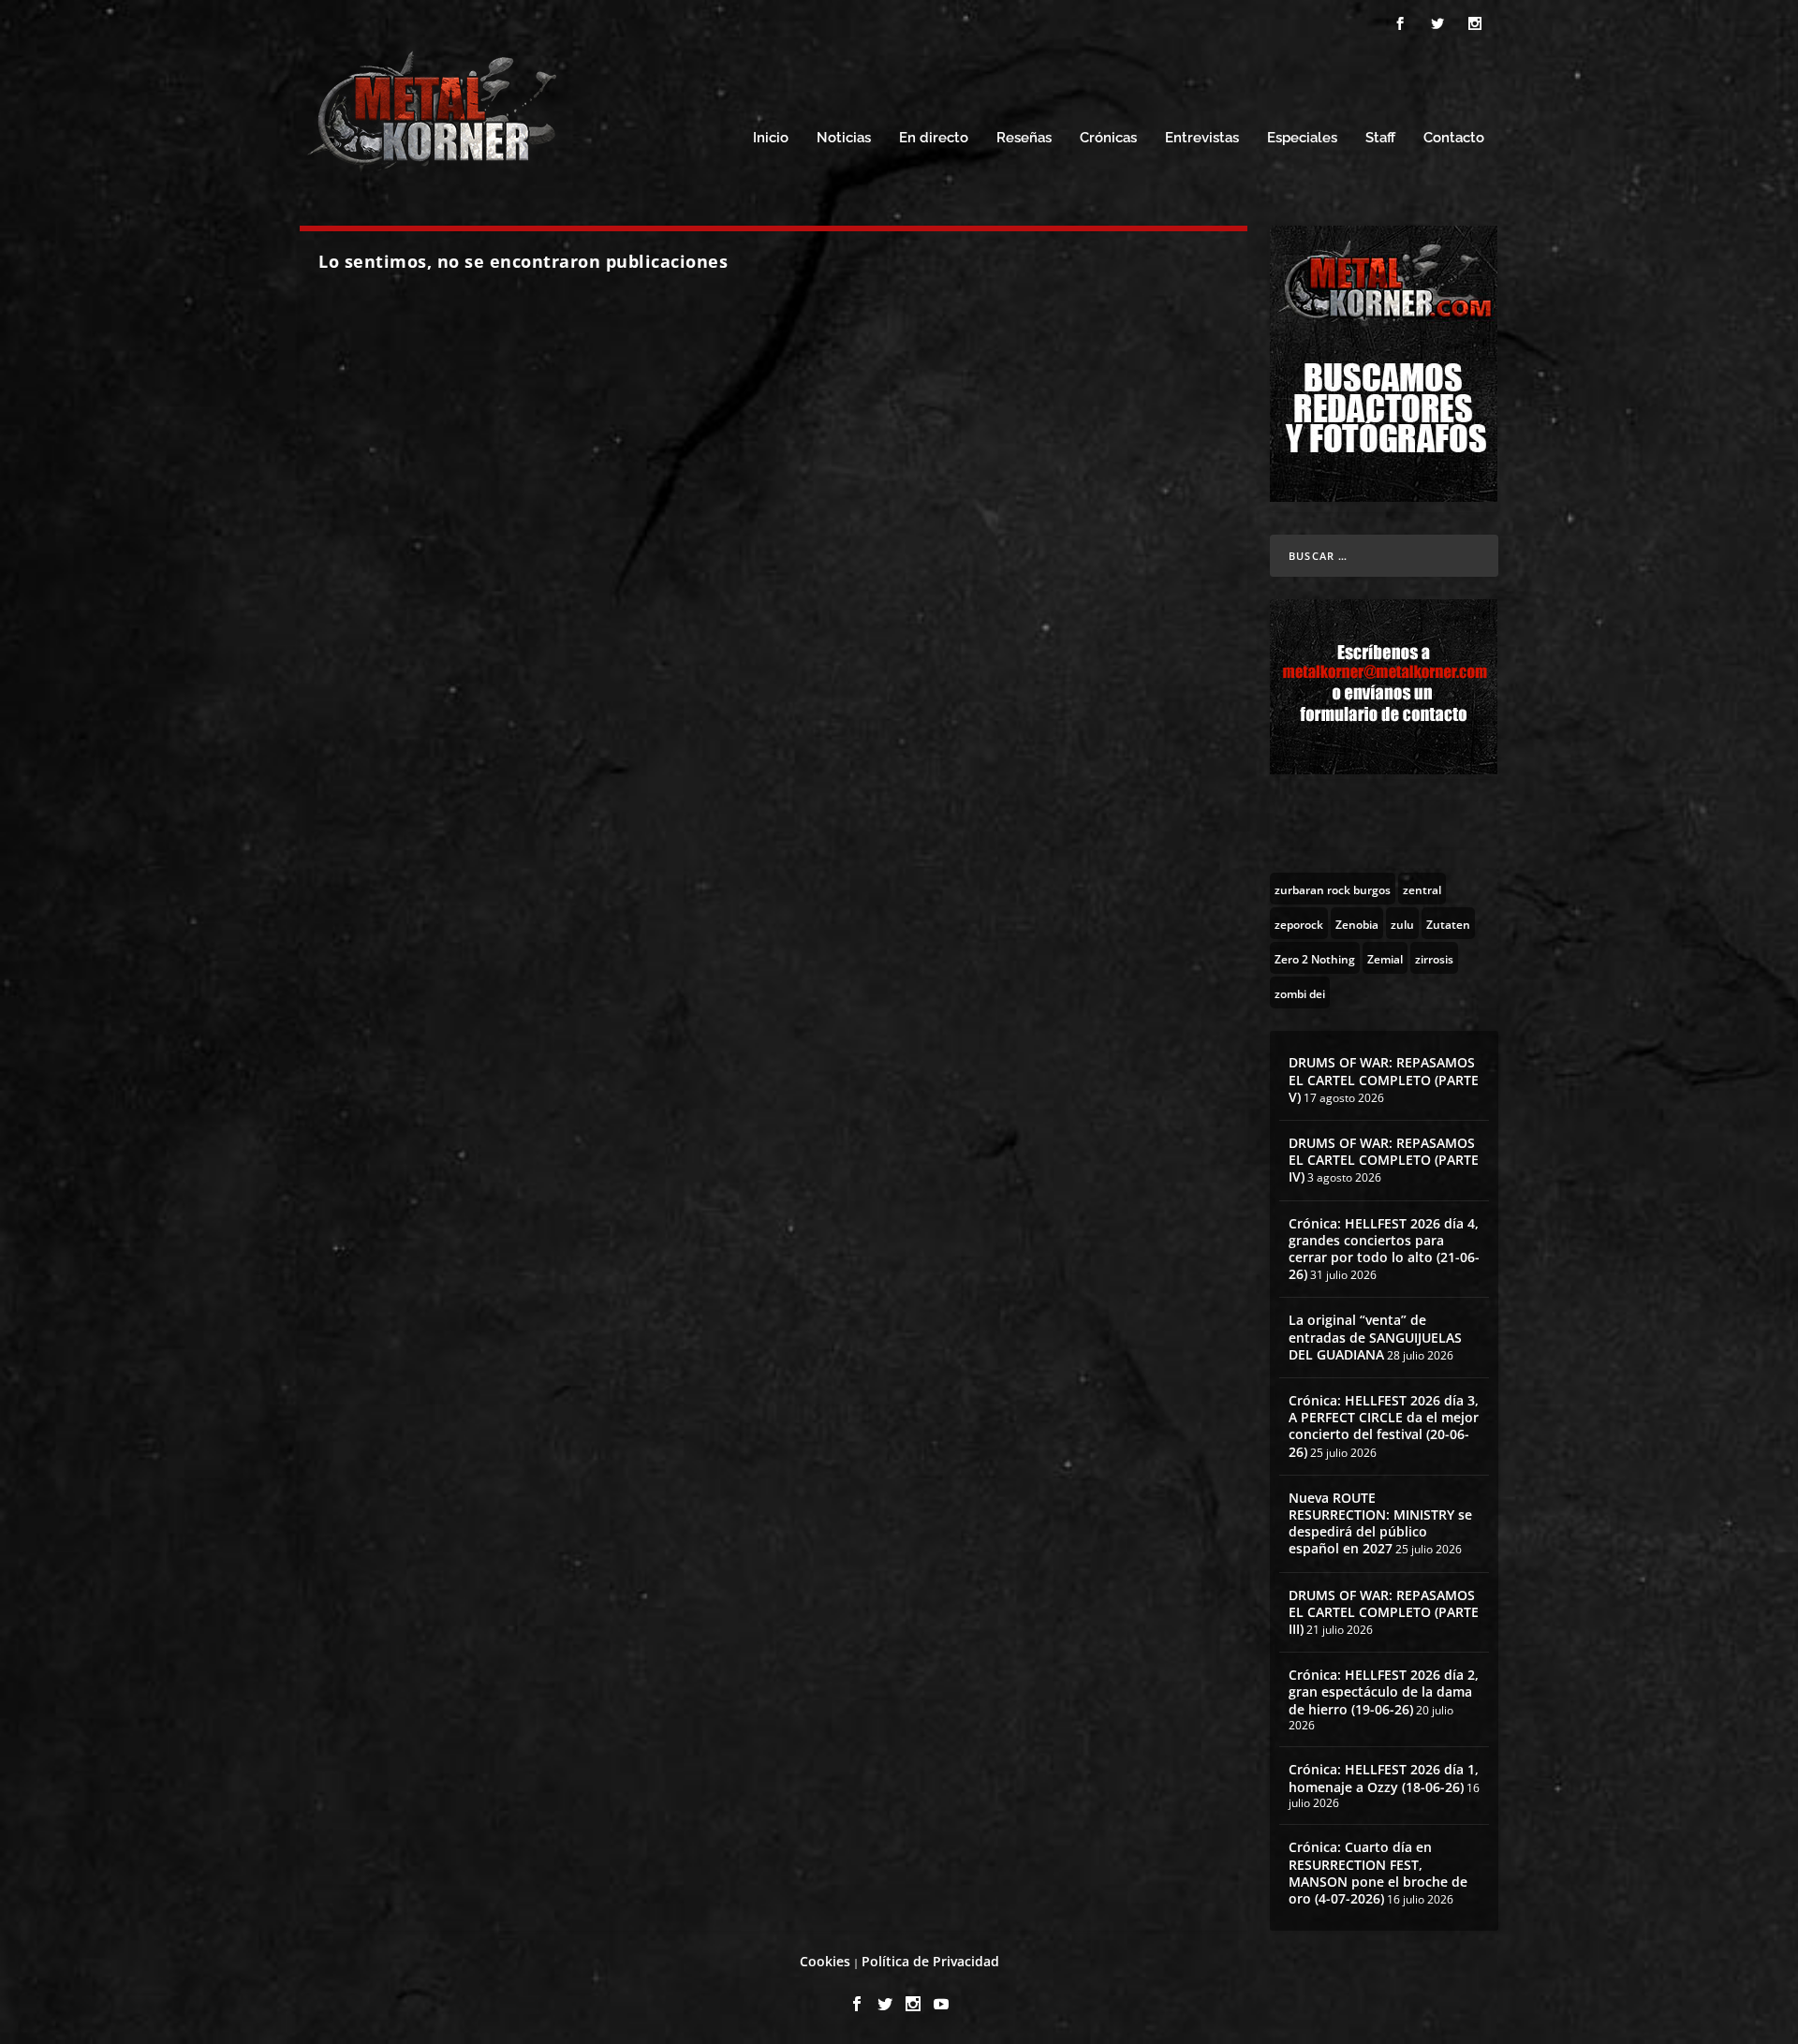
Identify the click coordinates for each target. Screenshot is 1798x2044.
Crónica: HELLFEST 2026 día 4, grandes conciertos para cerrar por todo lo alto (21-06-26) (1384, 1249)
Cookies (825, 1961)
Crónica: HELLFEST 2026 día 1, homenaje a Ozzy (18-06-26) (1384, 1778)
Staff (1380, 138)
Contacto (1454, 138)
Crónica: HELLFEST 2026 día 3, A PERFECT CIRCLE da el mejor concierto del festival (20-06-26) (1384, 1426)
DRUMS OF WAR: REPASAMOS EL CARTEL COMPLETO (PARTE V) (1384, 1079)
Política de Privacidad (930, 1961)
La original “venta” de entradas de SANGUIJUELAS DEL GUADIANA (1375, 1337)
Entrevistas (1202, 138)
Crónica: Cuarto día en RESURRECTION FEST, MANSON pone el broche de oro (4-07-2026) (1378, 1873)
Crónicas (1108, 138)
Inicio (771, 138)
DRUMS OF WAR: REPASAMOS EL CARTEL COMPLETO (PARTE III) (1384, 1612)
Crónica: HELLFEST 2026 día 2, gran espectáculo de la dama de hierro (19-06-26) (1384, 1691)
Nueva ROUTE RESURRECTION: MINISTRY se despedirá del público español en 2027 (1380, 1523)
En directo (934, 138)
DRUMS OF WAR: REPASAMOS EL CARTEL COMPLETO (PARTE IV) (1384, 1160)
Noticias (844, 138)
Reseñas (1024, 138)
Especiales (1302, 138)
